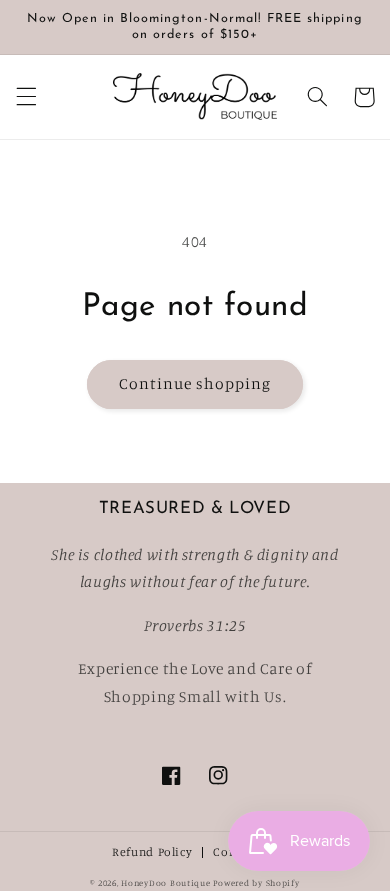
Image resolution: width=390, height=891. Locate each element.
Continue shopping (195, 383)
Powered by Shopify (256, 882)
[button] (26, 97)
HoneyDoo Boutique (166, 882)
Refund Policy (152, 852)
